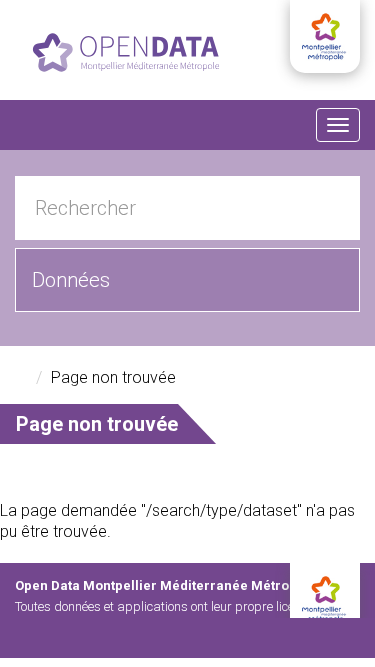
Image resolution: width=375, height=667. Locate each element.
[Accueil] (126, 52)
